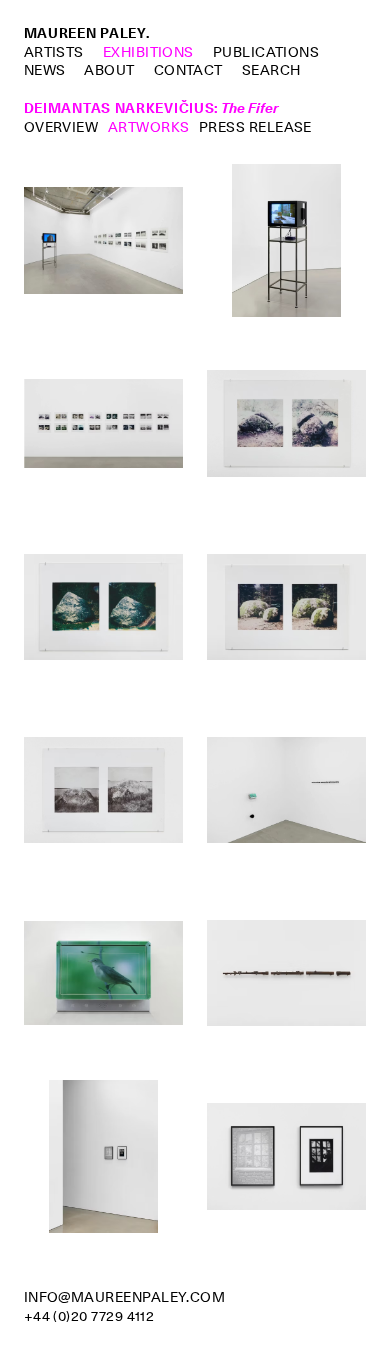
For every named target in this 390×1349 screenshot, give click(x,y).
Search (271, 70)
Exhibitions (148, 52)
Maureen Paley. (87, 33)
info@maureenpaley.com (125, 1297)
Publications (266, 52)
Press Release (255, 127)
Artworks (149, 127)
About (109, 70)
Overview (61, 127)
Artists (54, 52)
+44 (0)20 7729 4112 (89, 1316)
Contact (188, 70)
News (45, 70)
